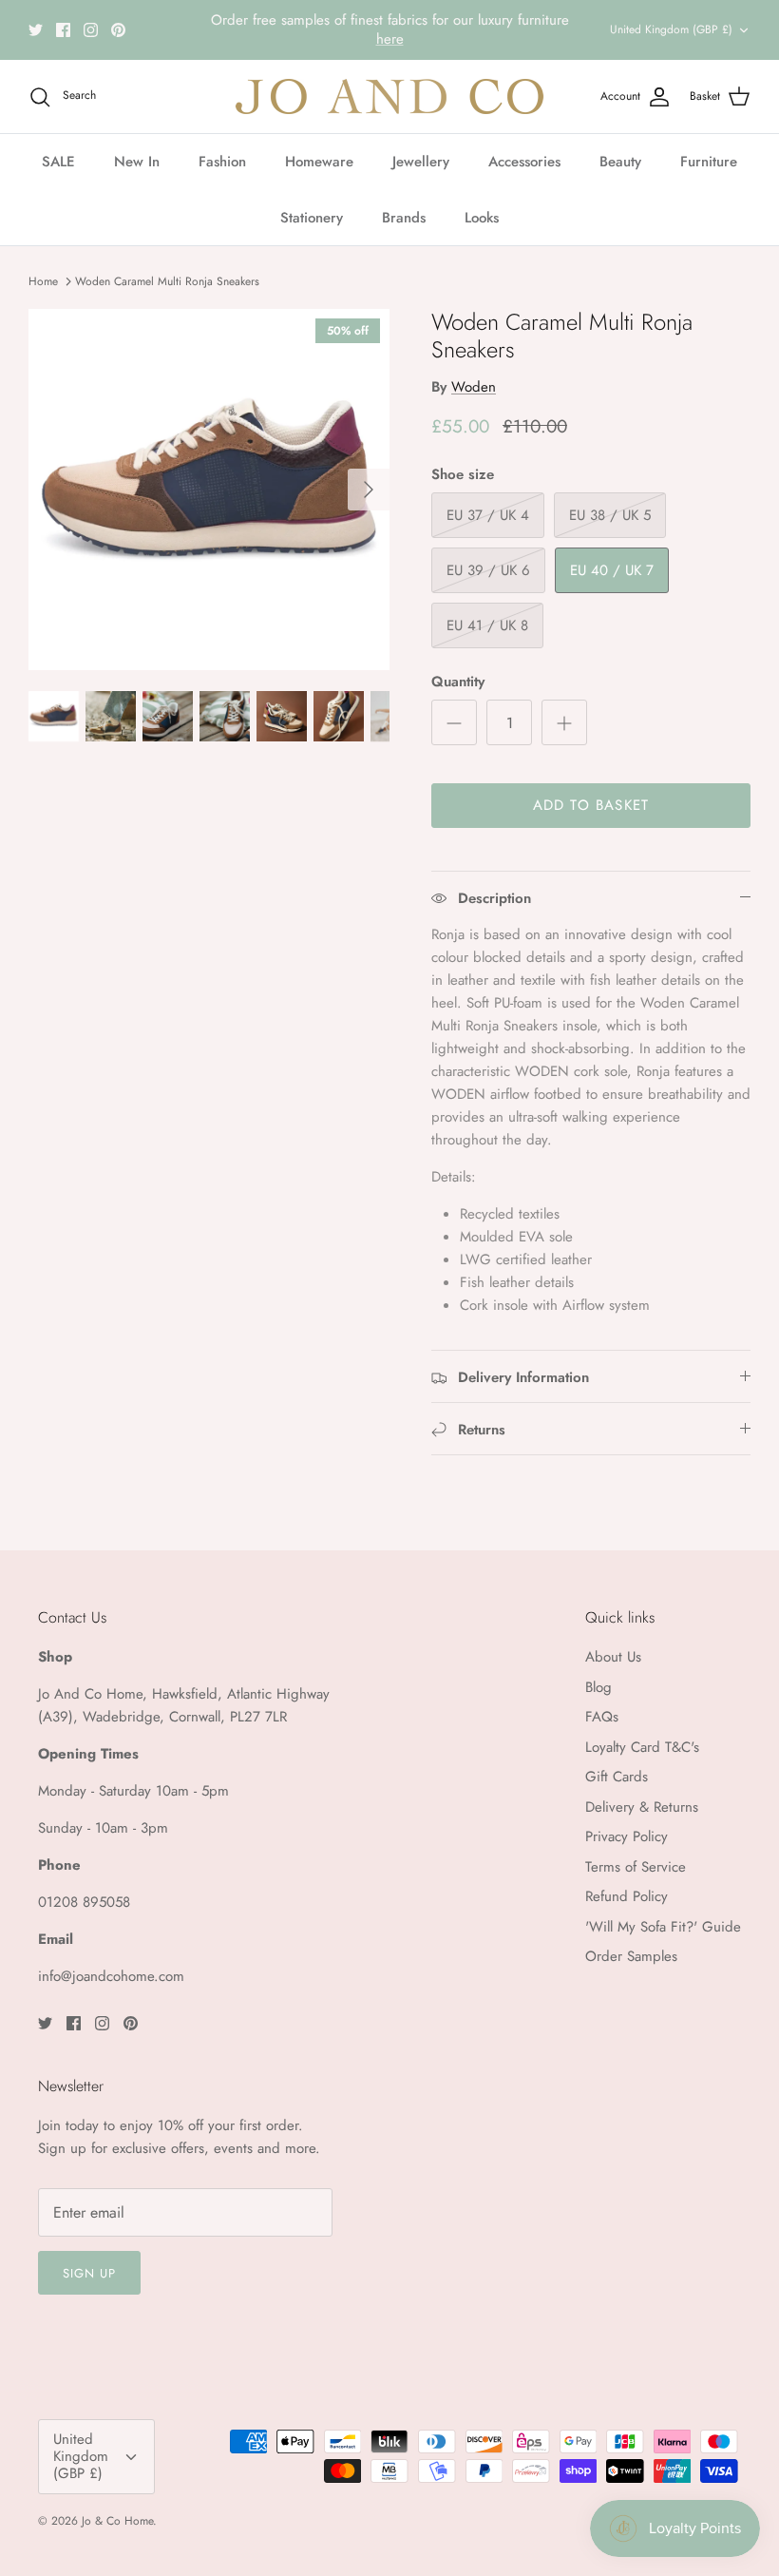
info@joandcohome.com (111, 1976)
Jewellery (421, 162)
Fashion (222, 162)
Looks (482, 218)
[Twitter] (36, 30)
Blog (598, 1687)
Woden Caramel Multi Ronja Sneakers (167, 281)
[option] (209, 490)
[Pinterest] (118, 30)
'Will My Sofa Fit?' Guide (663, 1927)
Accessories (524, 162)
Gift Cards (617, 1777)
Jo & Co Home (117, 2521)
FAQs (602, 1717)
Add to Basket (591, 805)
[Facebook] (63, 30)
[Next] (369, 490)
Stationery (312, 218)
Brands (404, 218)
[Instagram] (91, 30)
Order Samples (631, 1956)
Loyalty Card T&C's (642, 1747)
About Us (613, 1657)
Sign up (89, 2273)
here (390, 39)
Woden (474, 387)
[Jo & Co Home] (389, 96)
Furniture (709, 162)
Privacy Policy (627, 1836)
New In (137, 162)
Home (43, 281)
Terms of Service (636, 1867)
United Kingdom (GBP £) (671, 29)
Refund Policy (627, 1896)
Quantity (458, 682)
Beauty (620, 162)
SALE (58, 162)
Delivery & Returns (642, 1807)
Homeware (319, 162)
